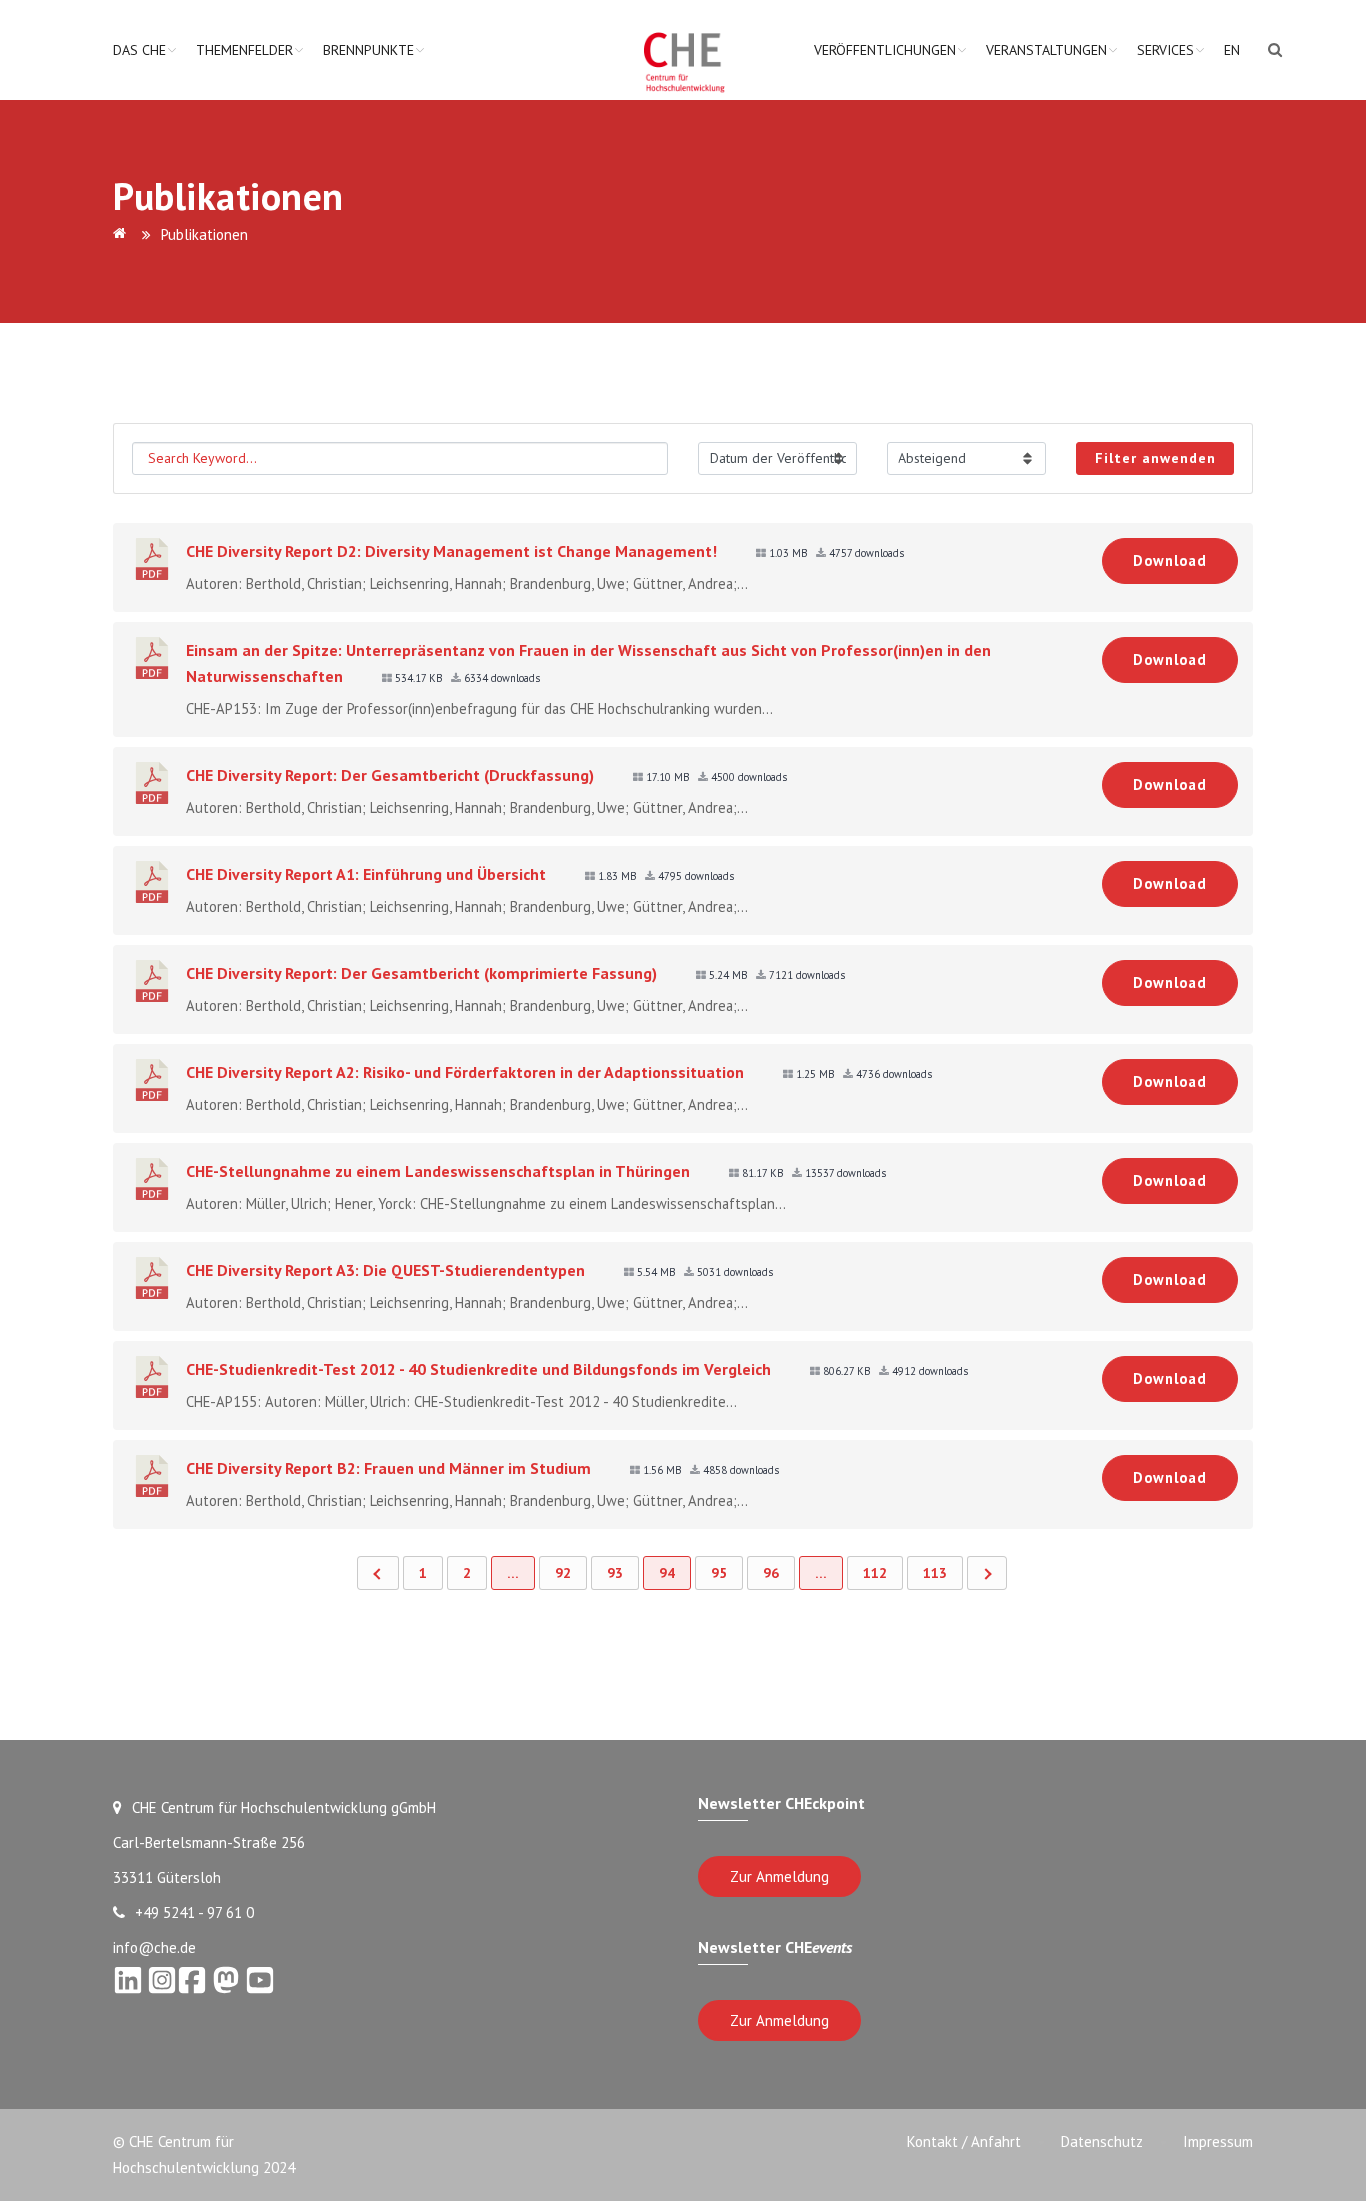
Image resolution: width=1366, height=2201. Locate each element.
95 (719, 1573)
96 (771, 1573)
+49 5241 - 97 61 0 (194, 1912)
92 (563, 1573)
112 (875, 1573)
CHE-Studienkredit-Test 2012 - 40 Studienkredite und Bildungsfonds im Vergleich (478, 1369)
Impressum (1218, 2141)
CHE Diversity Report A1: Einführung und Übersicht (366, 874)
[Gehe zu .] (123, 234)
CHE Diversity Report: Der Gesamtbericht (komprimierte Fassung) (421, 973)
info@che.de (154, 1947)
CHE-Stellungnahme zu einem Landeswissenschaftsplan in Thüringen (438, 1171)
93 (615, 1573)
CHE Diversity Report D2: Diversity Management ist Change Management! (451, 551)
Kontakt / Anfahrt (964, 2141)
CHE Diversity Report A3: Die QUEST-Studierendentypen (385, 1270)
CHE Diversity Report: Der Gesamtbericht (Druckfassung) (390, 775)
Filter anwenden (1155, 458)
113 (935, 1573)
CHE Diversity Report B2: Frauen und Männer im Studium (388, 1468)
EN (1232, 50)
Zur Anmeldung (779, 1876)
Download (1170, 560)
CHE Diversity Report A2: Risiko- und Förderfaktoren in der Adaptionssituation (465, 1072)
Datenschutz (1102, 2141)
